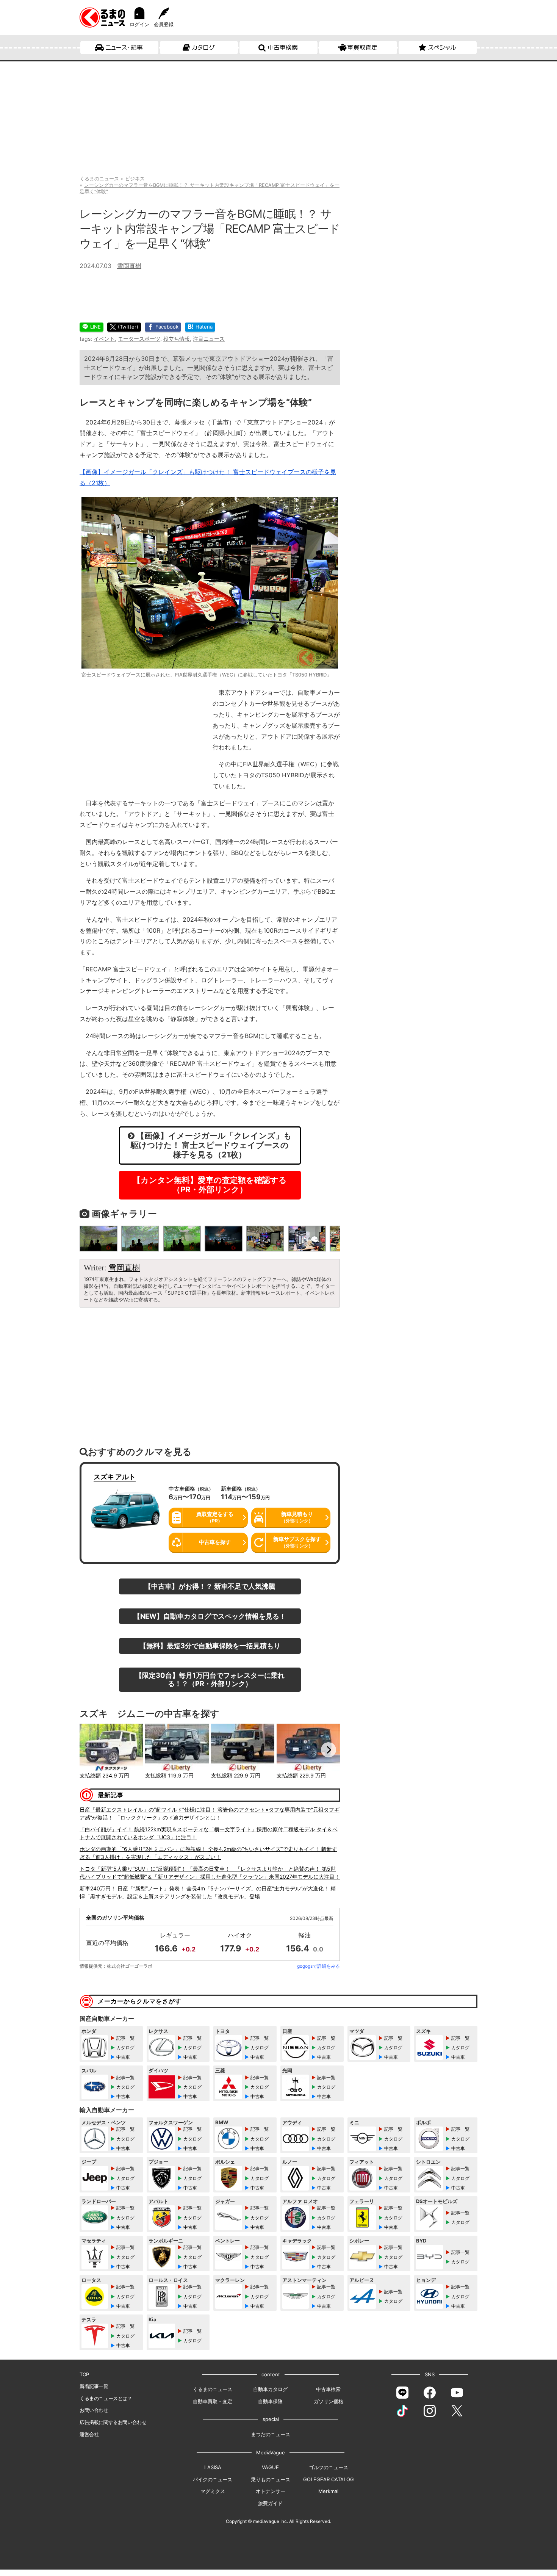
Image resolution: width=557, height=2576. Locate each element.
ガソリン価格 (329, 2401)
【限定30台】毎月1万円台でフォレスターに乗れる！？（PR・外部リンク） (210, 1679)
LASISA (213, 2467)
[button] (91, 1750)
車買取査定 (362, 47)
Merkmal (328, 2491)
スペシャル (442, 47)
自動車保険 (270, 2401)
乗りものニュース (271, 2479)
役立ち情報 (177, 339)
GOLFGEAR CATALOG (329, 2479)
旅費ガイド (270, 2503)
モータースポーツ (139, 339)
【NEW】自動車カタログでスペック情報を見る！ (210, 1616)
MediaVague (271, 2452)
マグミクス (213, 2491)
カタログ (203, 47)
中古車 (123, 2057)
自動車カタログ (270, 2389)
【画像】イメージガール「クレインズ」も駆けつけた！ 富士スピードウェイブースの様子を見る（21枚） (211, 1145)
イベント (104, 339)
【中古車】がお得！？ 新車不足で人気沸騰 (210, 1586)
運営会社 (89, 2434)
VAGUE (270, 2467)
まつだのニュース (271, 2434)
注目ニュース (209, 339)
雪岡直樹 (129, 266)
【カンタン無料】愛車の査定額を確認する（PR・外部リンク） (210, 1185)
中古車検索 (283, 47)
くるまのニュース (213, 2389)
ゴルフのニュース (329, 2467)
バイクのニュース (213, 2479)
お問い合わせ (94, 2410)
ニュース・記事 (124, 47)
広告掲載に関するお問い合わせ (113, 2422)
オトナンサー (271, 2491)
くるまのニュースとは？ (106, 2398)
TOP (84, 2374)
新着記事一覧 (94, 2386)
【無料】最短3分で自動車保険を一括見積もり (210, 1646)
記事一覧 (125, 2038)
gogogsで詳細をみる (318, 1966)
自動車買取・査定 (213, 2401)
